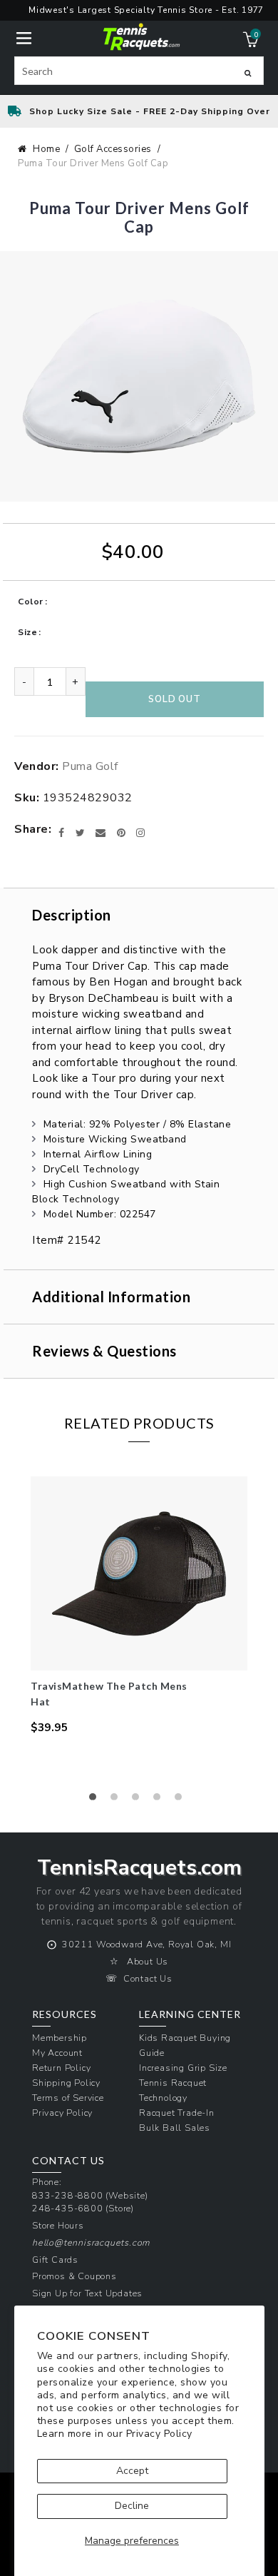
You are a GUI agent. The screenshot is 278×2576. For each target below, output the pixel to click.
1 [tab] (96, 1800)
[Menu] (24, 37)
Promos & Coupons (74, 2276)
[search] (139, 71)
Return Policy (61, 2068)
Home (46, 149)
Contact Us (148, 1978)
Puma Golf (90, 766)
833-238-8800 (68, 2195)
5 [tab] (182, 1800)
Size (27, 632)
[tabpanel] (139, 1606)
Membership (60, 2038)
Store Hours (58, 2225)
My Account (57, 2053)
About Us (148, 1961)
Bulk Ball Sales (175, 2128)
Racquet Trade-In (177, 2113)
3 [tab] (139, 1800)
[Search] (248, 73)
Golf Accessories (113, 149)
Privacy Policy (159, 2434)
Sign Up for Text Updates (87, 2293)
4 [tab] (160, 1800)
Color (31, 602)
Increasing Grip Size (183, 2068)
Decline (132, 2506)
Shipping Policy (66, 2083)
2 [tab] (118, 1800)
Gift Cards (55, 2260)
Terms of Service (68, 2098)
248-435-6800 (68, 2208)
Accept (132, 2471)
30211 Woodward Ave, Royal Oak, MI (146, 1944)
